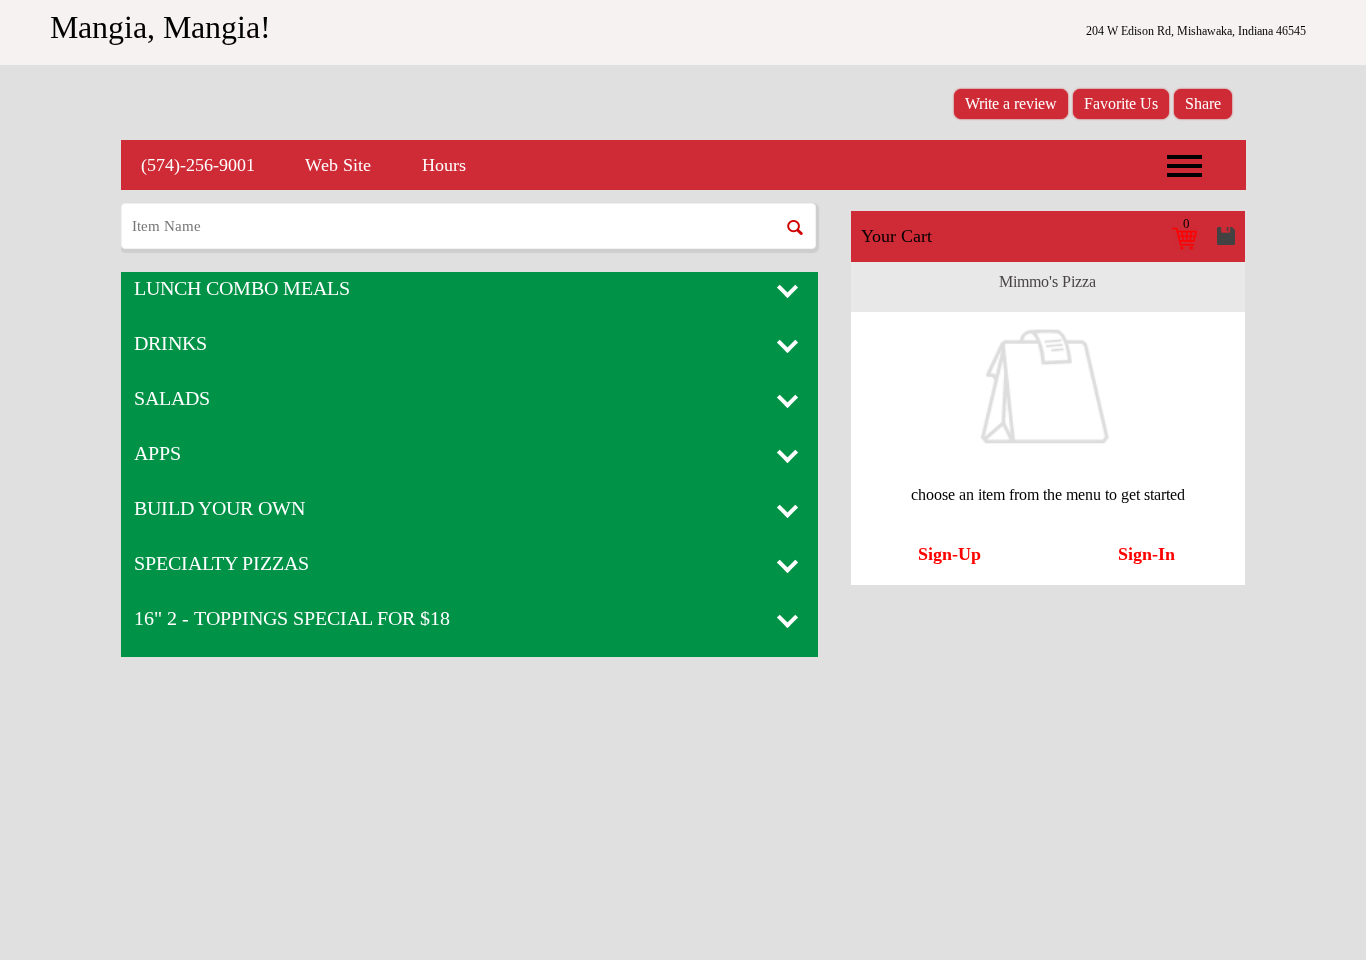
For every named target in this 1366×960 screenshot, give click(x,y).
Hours (444, 165)
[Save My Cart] (1226, 236)
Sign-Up (949, 554)
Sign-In (1146, 554)
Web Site (338, 165)
